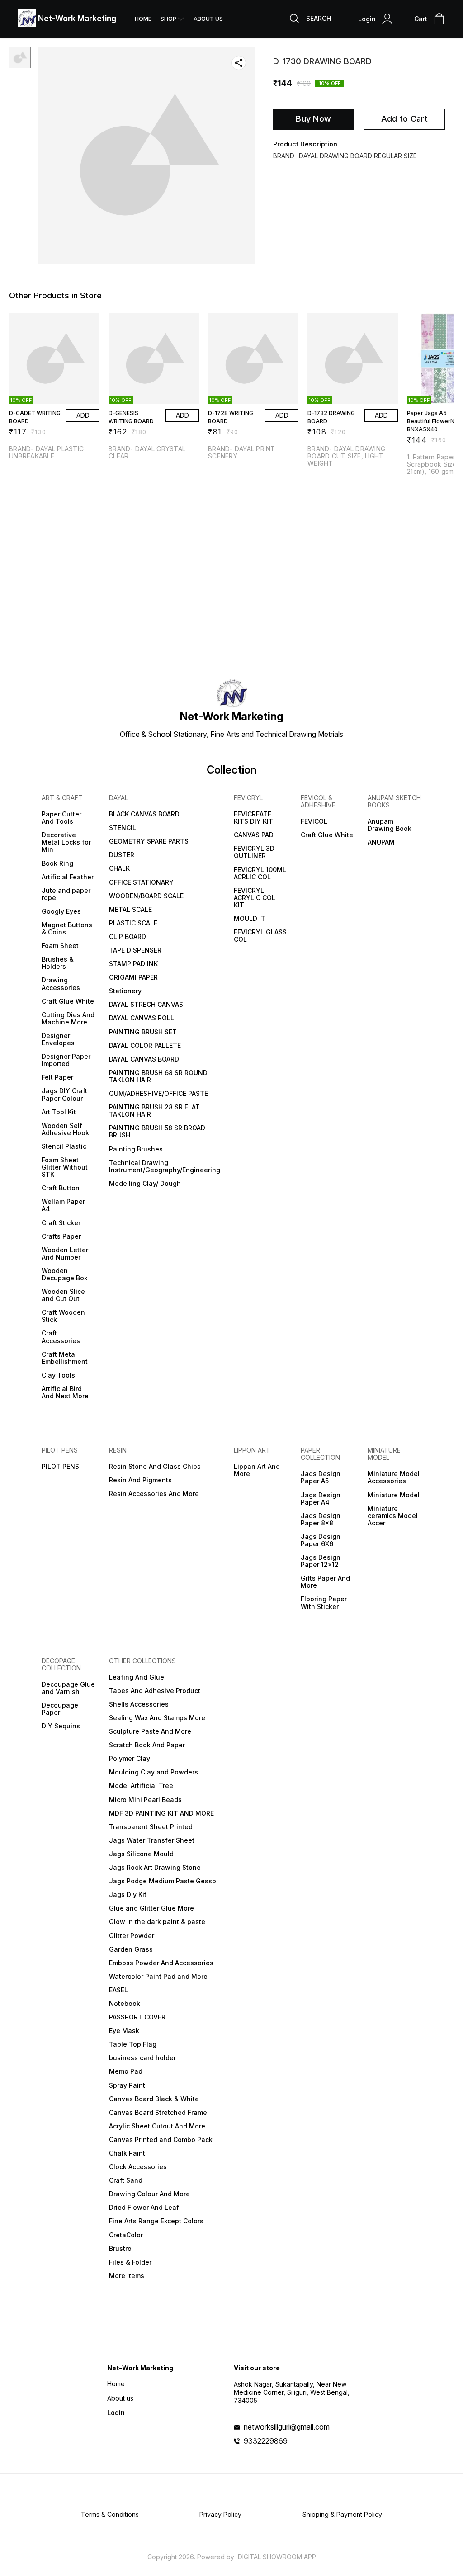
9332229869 (266, 2441)
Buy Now (313, 119)
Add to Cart (404, 119)
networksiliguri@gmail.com (287, 2427)
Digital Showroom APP (277, 2557)
